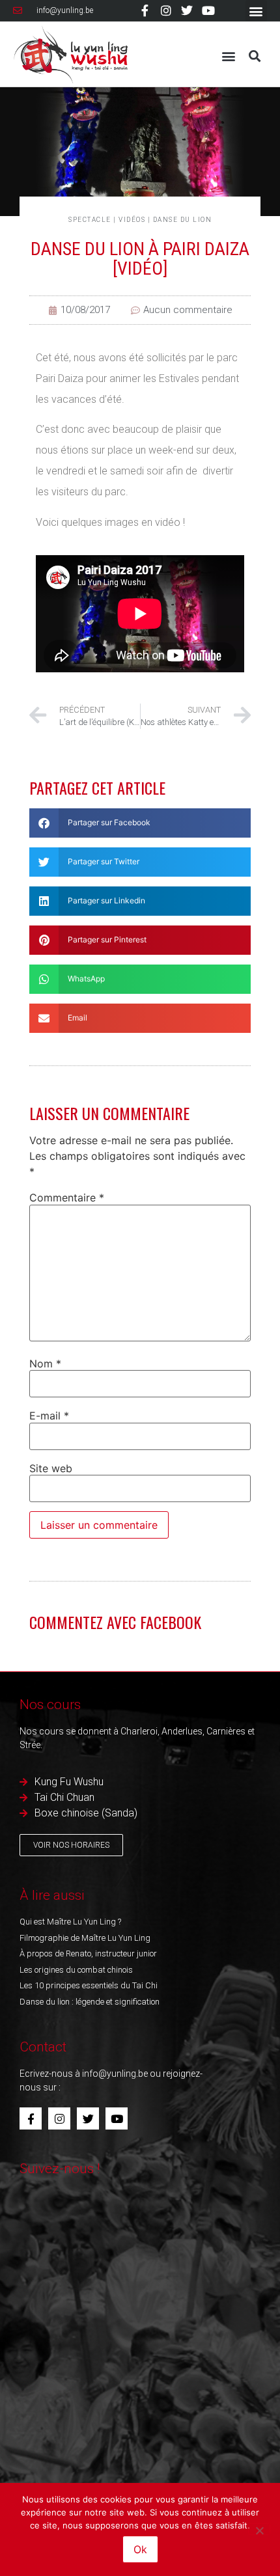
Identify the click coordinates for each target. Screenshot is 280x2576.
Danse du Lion (183, 220)
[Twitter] (187, 10)
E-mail (49, 1416)
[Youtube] (208, 10)
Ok (140, 2549)
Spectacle (90, 220)
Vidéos (132, 220)
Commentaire (67, 1198)
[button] (256, 11)
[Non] (259, 2529)
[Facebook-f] (145, 10)
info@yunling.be (115, 2074)
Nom (45, 1363)
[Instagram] (166, 10)
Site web (51, 1468)
